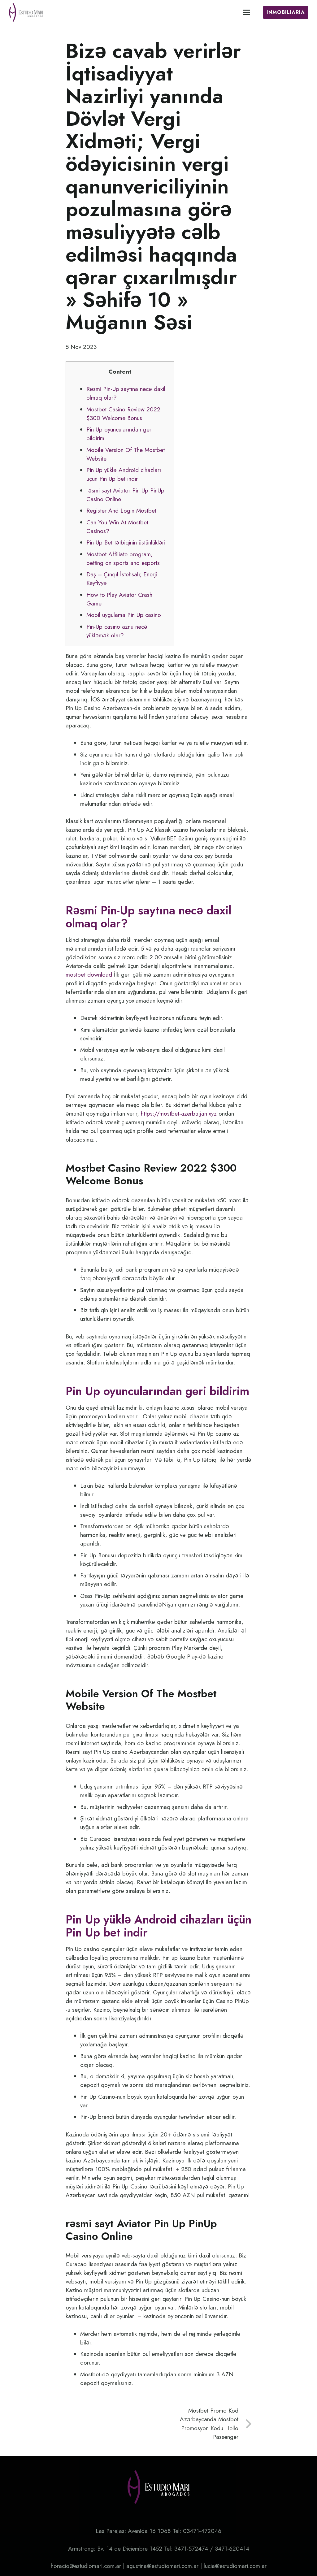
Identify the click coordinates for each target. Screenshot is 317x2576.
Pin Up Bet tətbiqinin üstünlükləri (126, 542)
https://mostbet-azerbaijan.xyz (179, 1114)
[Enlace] (26, 12)
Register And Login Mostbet (121, 511)
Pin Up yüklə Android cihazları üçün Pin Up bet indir (124, 474)
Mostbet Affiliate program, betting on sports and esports (123, 559)
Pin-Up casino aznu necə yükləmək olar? (117, 631)
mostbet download (89, 975)
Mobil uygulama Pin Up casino (124, 615)
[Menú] (247, 12)
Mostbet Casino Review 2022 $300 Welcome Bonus (123, 414)
